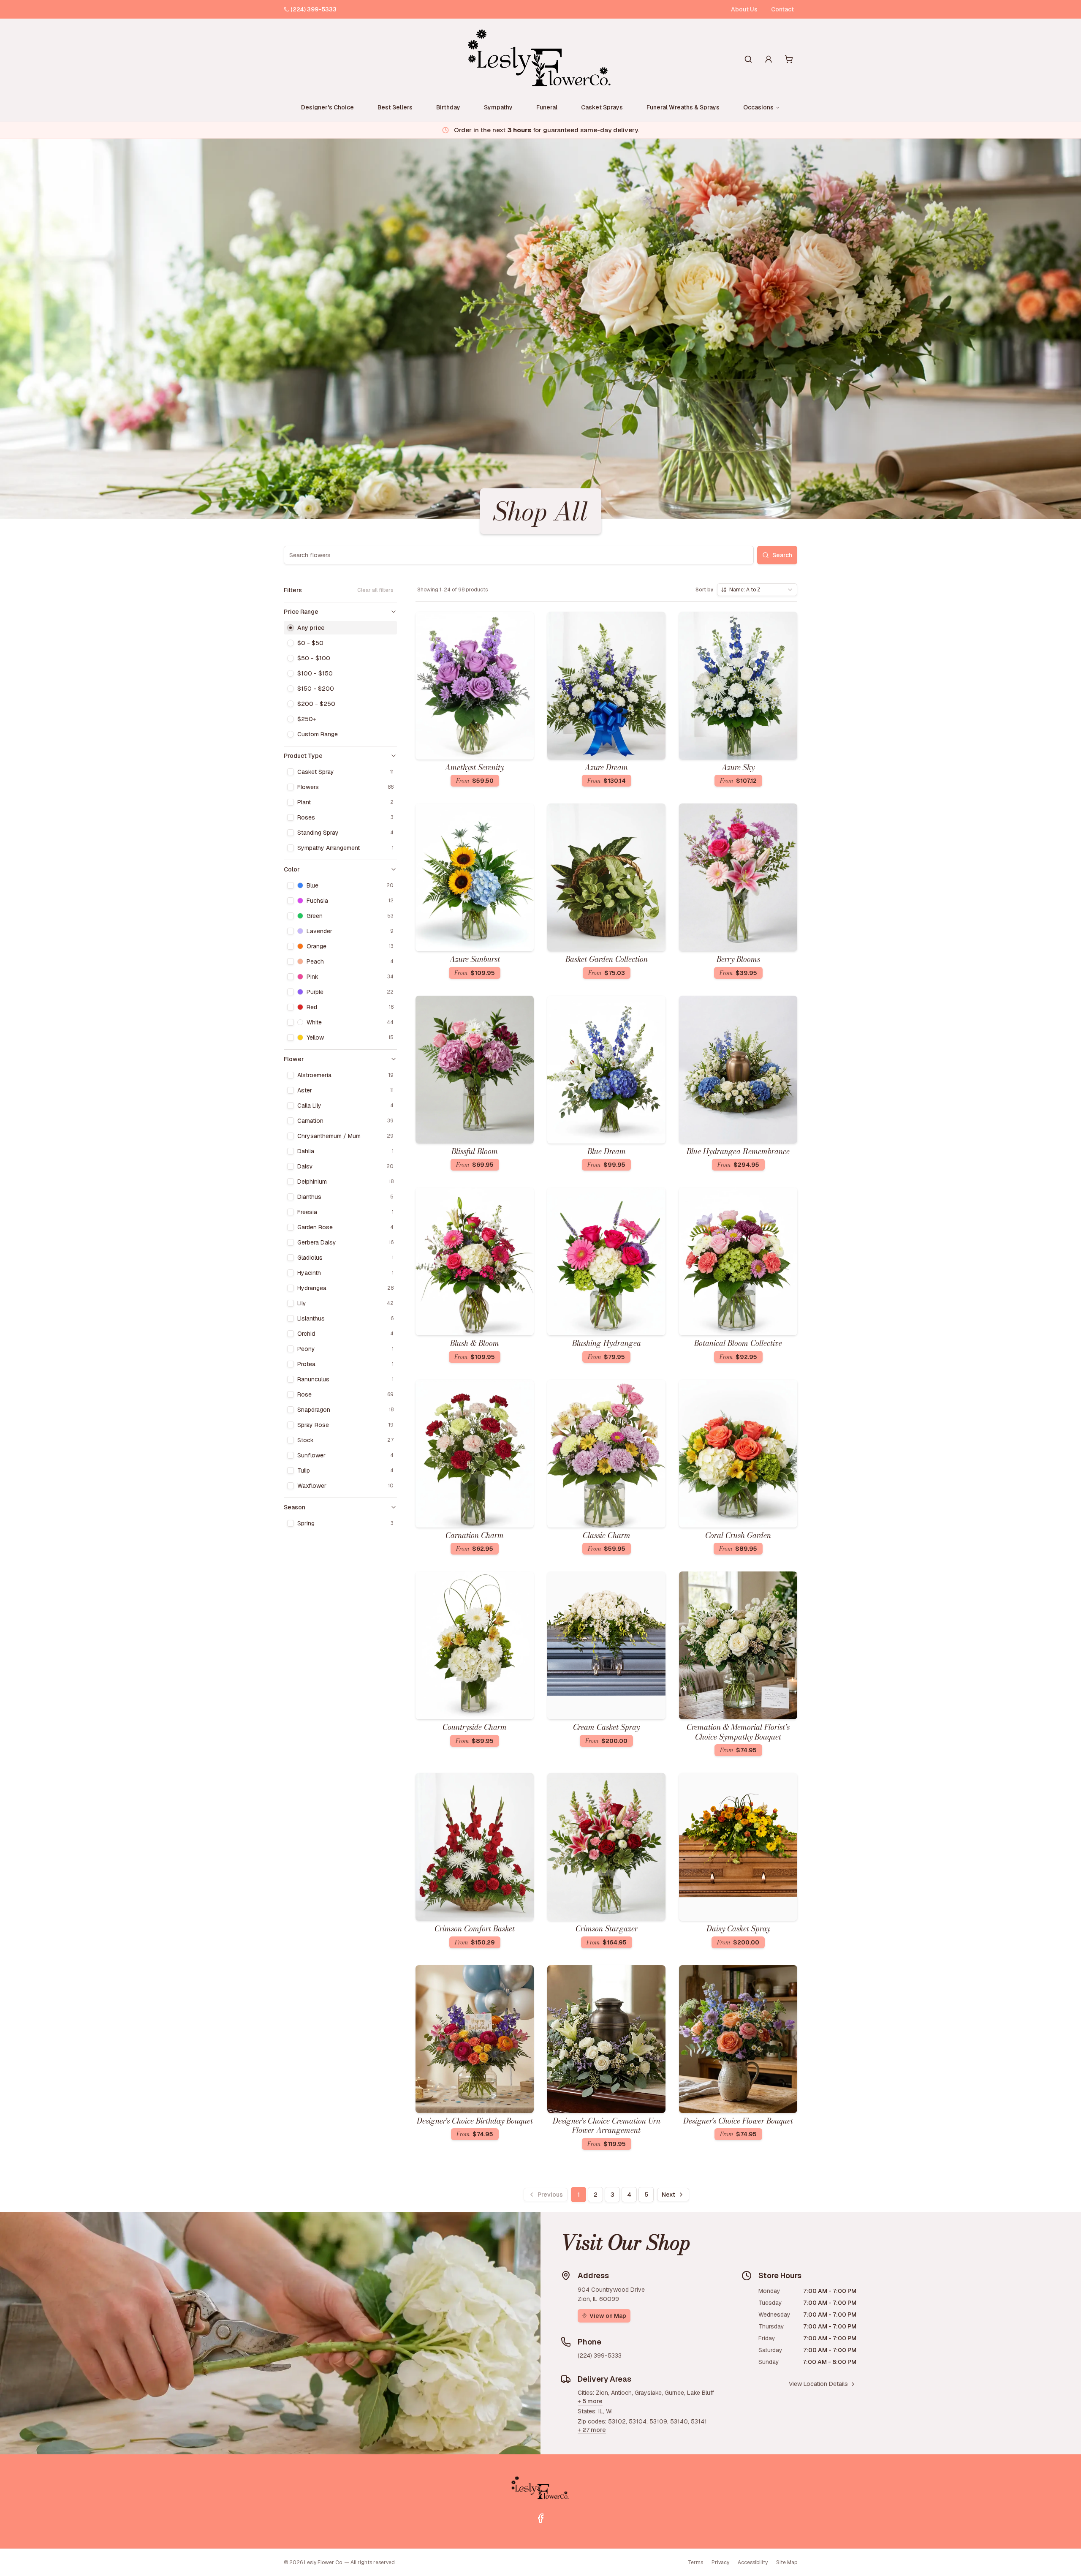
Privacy (720, 2562)
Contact (782, 9)
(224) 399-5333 (314, 9)
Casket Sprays (602, 107)
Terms (695, 2562)
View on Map (608, 2316)
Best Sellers (395, 107)
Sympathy (498, 107)
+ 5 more (590, 2401)
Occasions (758, 107)
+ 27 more (592, 2430)
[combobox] (757, 590)
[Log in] (769, 59)
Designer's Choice (327, 107)
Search (782, 555)
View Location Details (818, 2384)
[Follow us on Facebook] (540, 2518)
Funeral (547, 107)
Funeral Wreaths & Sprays (683, 107)
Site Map (787, 2562)
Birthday (448, 107)
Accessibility (753, 2562)
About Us (744, 9)
